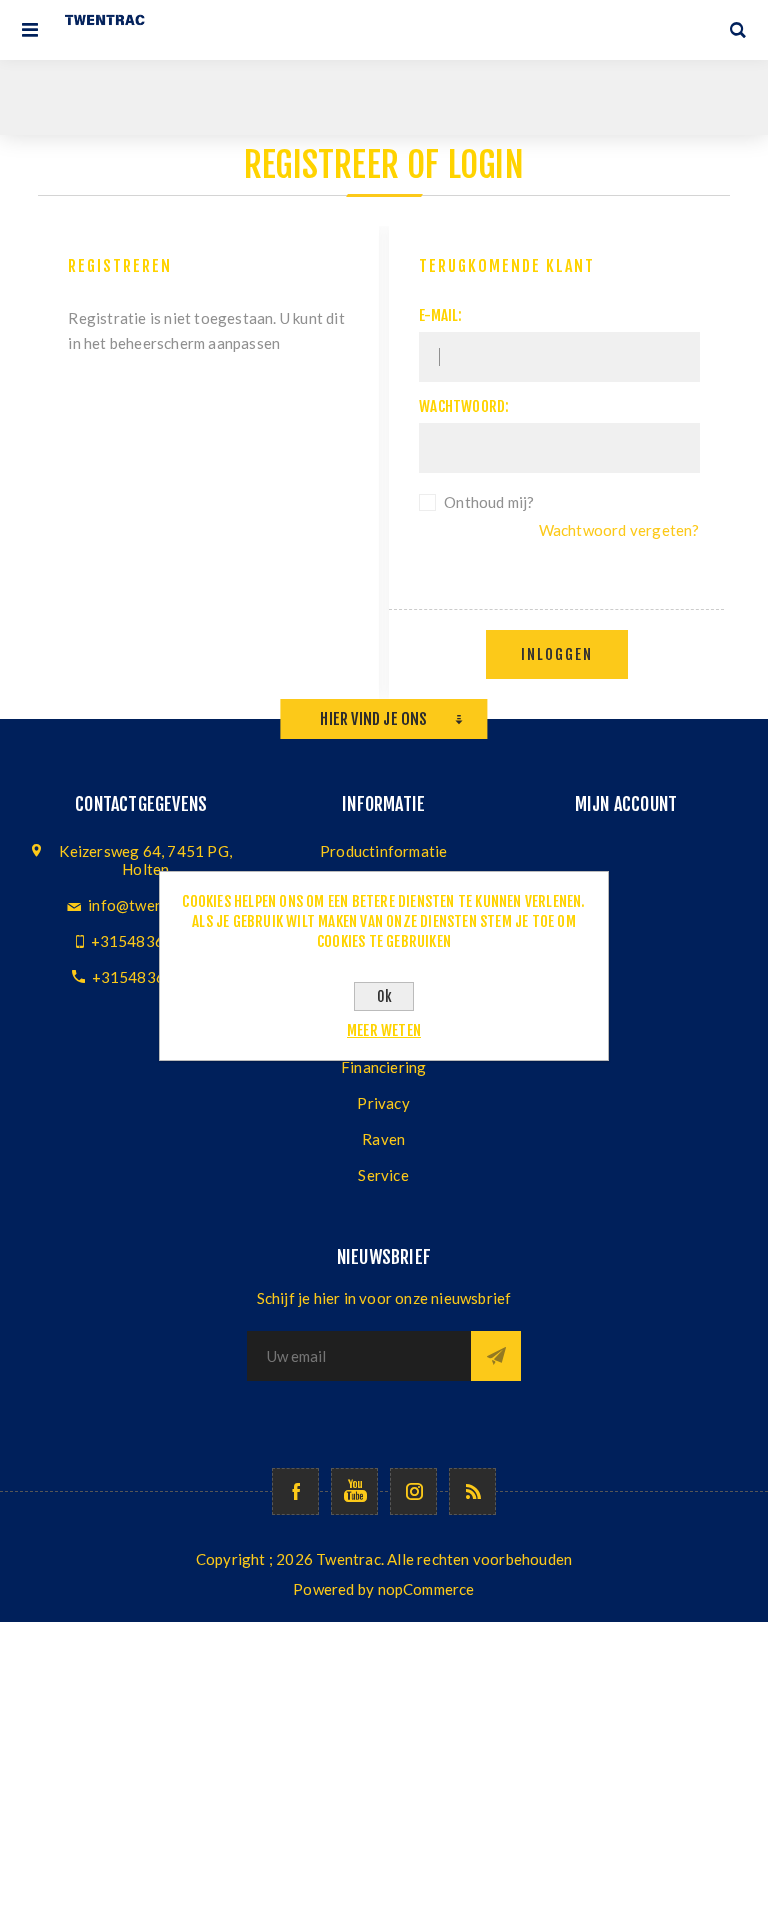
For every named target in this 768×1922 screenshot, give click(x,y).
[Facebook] (295, 1491)
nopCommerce (426, 1589)
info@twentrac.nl (147, 905)
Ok (384, 996)
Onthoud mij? (489, 502)
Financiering (383, 1067)
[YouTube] (354, 1491)
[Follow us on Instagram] (413, 1491)
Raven (383, 1139)
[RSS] (472, 1491)
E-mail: (440, 315)
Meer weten (384, 1030)
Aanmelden (496, 1356)
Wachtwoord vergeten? (619, 530)
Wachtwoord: (464, 406)
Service (383, 1175)
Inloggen (557, 654)
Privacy (383, 1103)
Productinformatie (383, 851)
